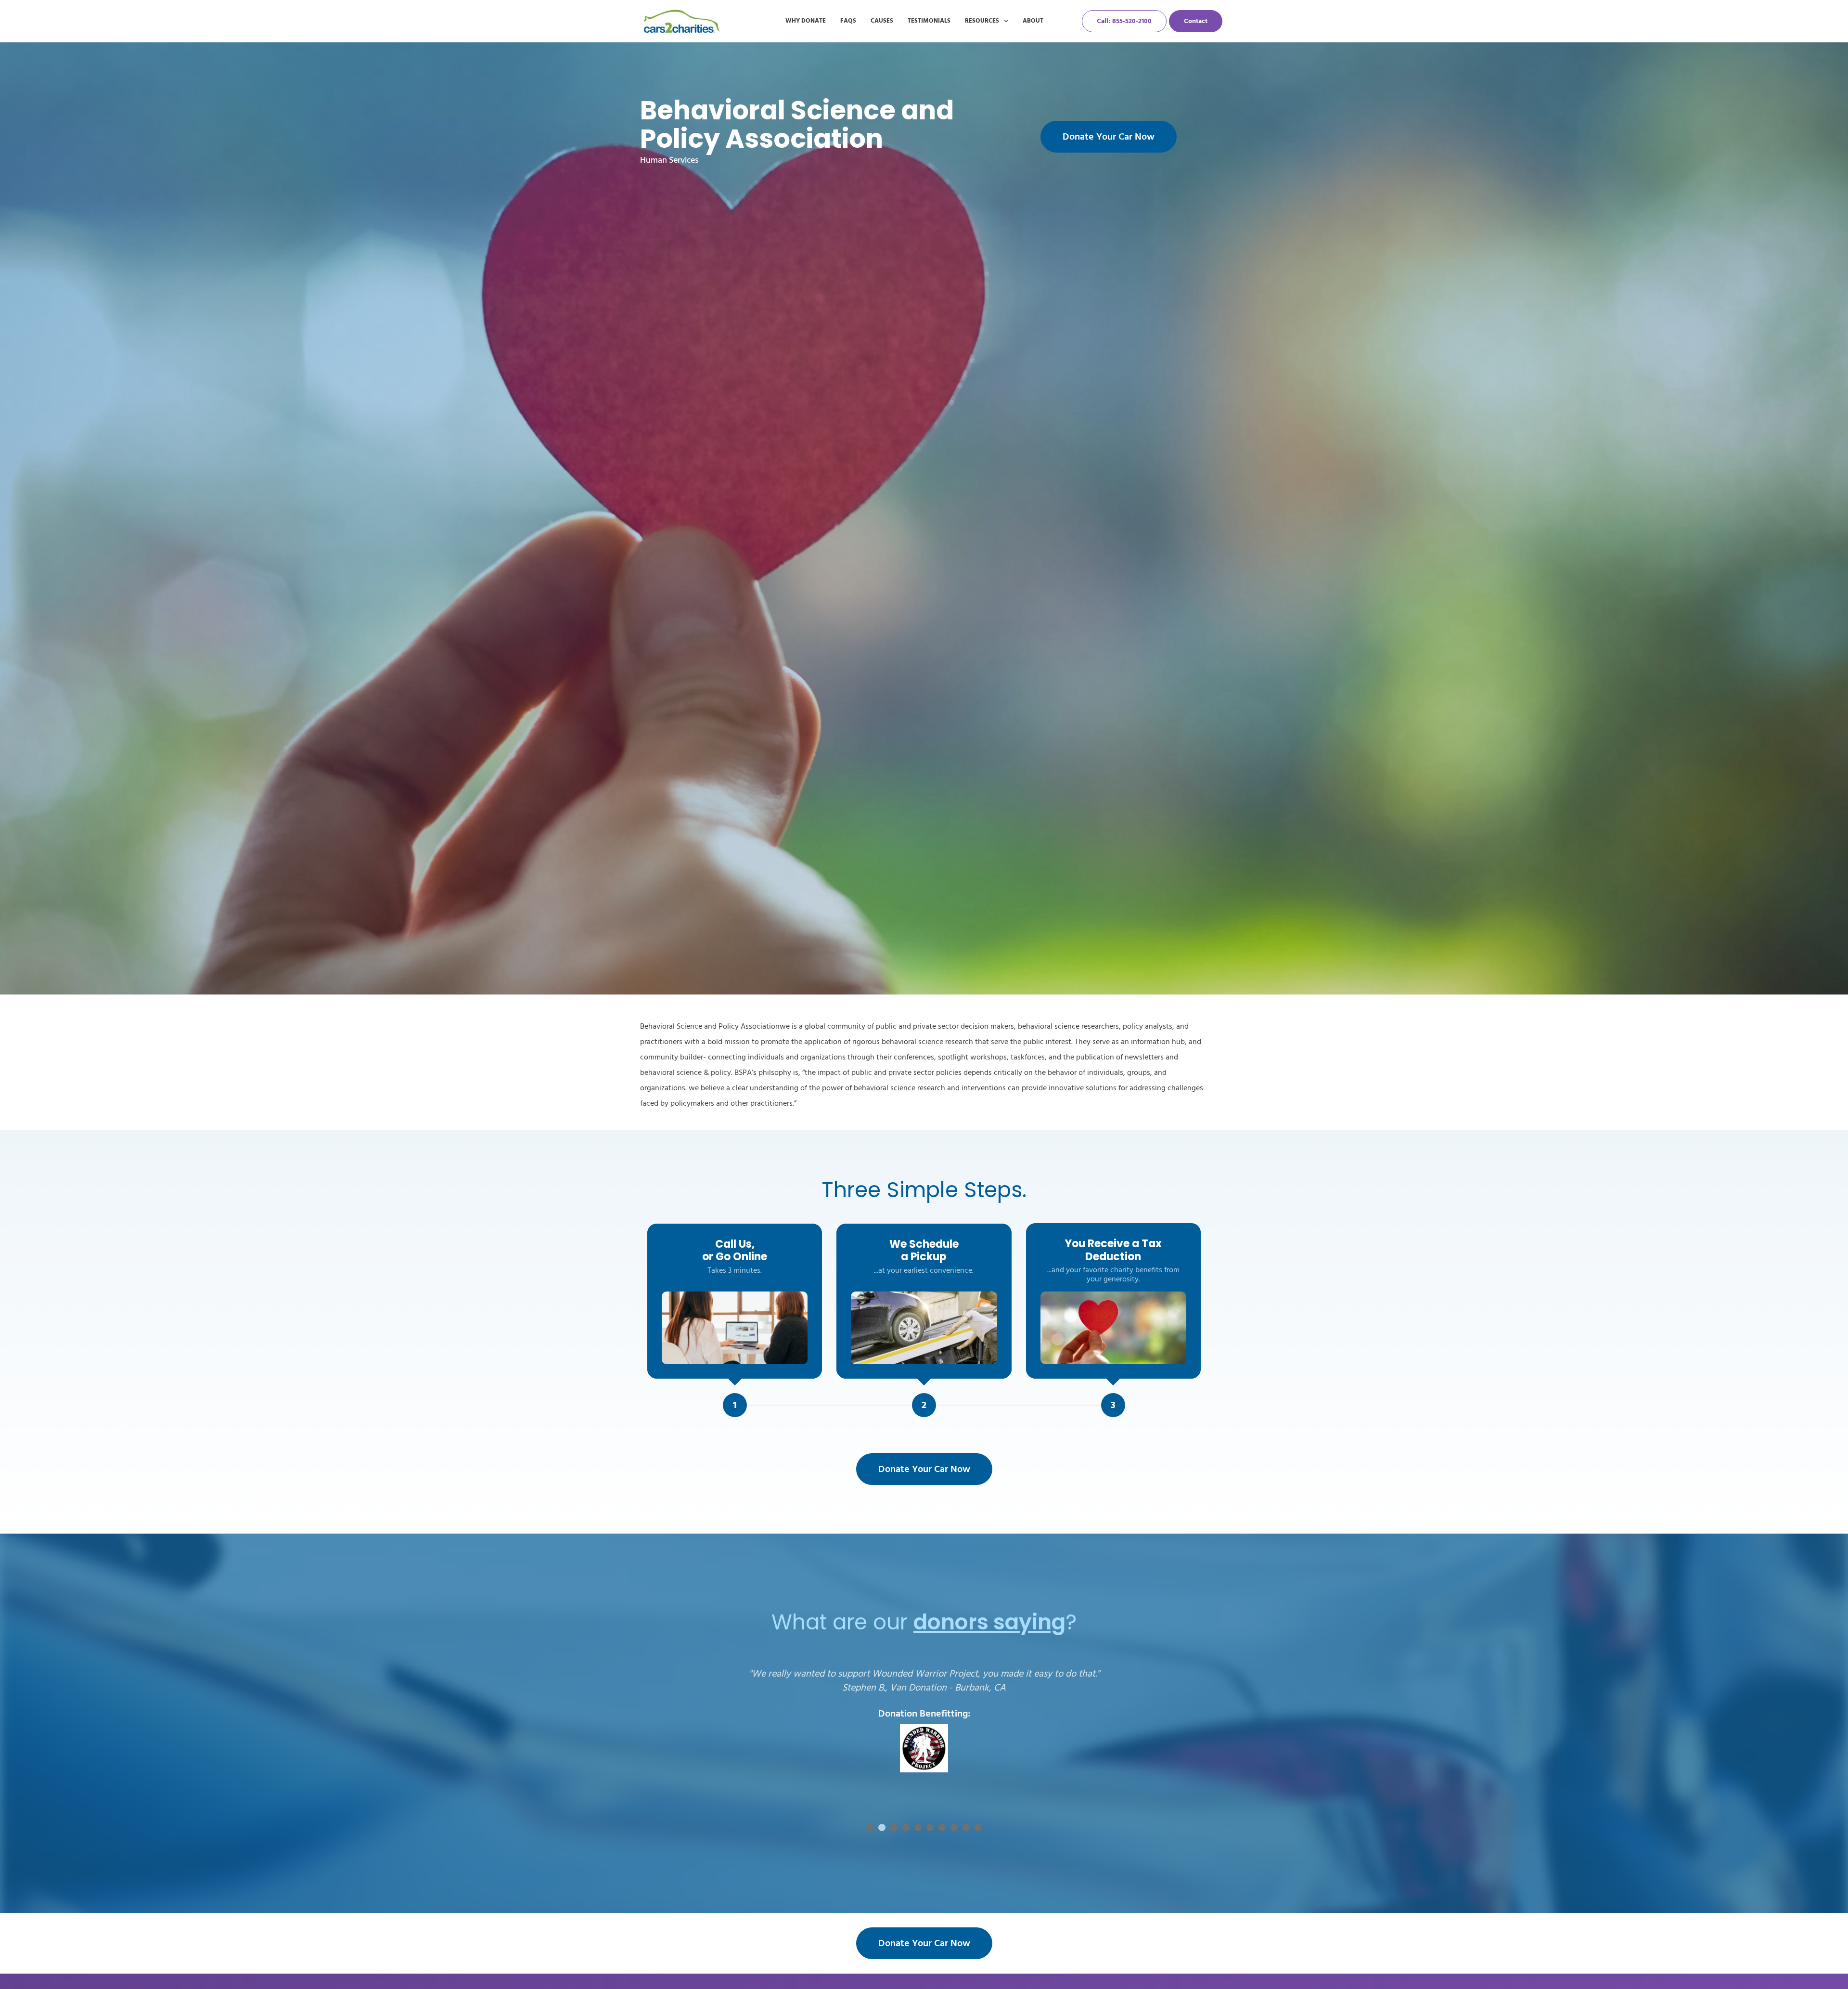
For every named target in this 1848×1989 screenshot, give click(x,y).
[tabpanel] (924, 1736)
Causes (882, 21)
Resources (982, 21)
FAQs (848, 21)
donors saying (989, 1622)
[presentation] (870, 1828)
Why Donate (806, 21)
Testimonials (929, 21)
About (1033, 21)
